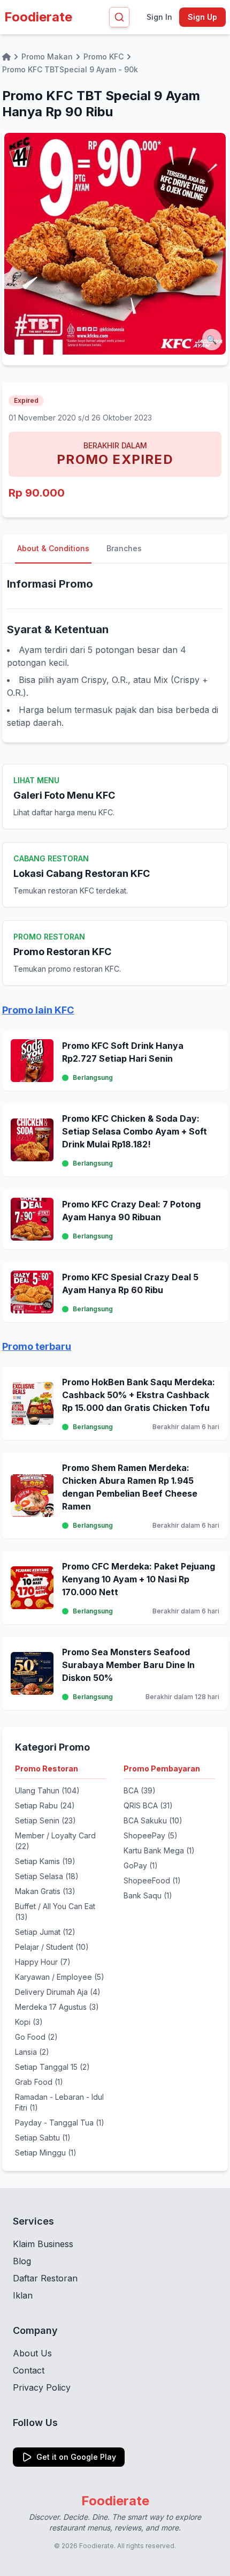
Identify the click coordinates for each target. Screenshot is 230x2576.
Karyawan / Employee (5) (60, 1977)
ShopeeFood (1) (152, 1880)
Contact (29, 2370)
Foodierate (38, 17)
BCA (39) (140, 1790)
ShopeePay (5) (151, 1835)
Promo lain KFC (38, 1010)
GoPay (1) (141, 1865)
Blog (22, 2261)
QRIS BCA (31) (148, 1805)
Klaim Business (43, 2244)
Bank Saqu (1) (148, 1895)
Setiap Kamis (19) (45, 1861)
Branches (124, 548)
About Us (32, 2353)
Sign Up (202, 17)
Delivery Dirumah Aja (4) (58, 1992)
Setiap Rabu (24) (45, 1805)
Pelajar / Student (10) (52, 1947)
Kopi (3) (29, 2022)
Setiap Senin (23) (45, 1820)
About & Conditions (53, 548)
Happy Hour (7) (43, 1962)
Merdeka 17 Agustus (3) (57, 2007)
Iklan (23, 2295)
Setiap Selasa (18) (47, 1876)
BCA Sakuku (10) (153, 1820)
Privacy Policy (42, 2387)
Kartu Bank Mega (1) (159, 1850)
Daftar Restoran (45, 2278)
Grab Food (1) (39, 2082)
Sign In (159, 17)
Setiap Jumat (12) (45, 1932)
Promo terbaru (37, 1346)
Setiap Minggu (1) (46, 2153)
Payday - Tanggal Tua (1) (60, 2123)
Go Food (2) (36, 2037)
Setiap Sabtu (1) (43, 2138)
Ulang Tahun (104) (47, 1790)
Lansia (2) (32, 2052)
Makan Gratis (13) (45, 1891)
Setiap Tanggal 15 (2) (52, 2067)
